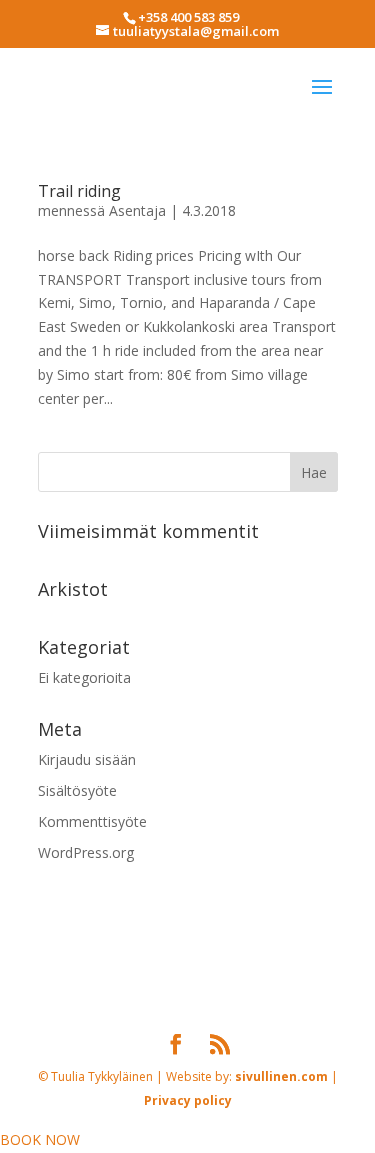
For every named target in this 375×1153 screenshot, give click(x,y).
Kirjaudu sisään (87, 759)
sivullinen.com (159, 957)
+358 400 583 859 (188, 17)
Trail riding (79, 191)
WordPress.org (86, 852)
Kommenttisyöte (92, 821)
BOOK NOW (40, 1139)
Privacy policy (263, 957)
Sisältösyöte (77, 790)
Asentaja (137, 210)
